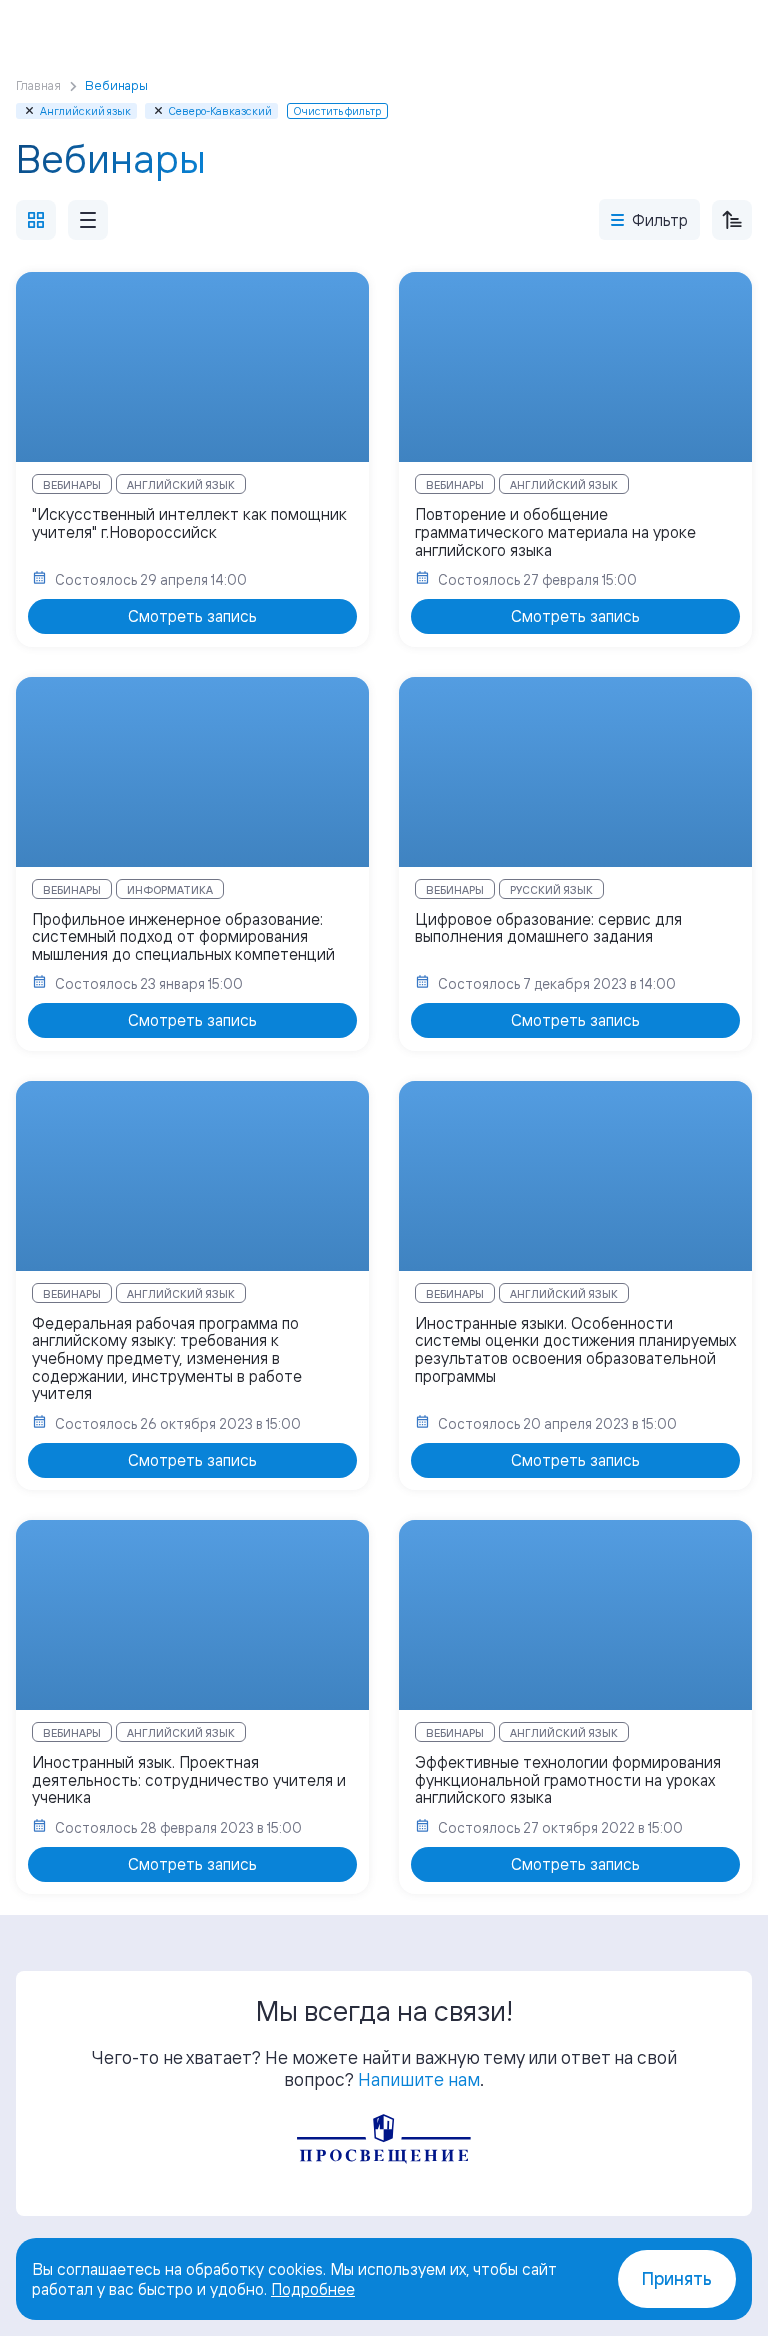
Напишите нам (419, 2079)
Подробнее (313, 2289)
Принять (677, 2278)
